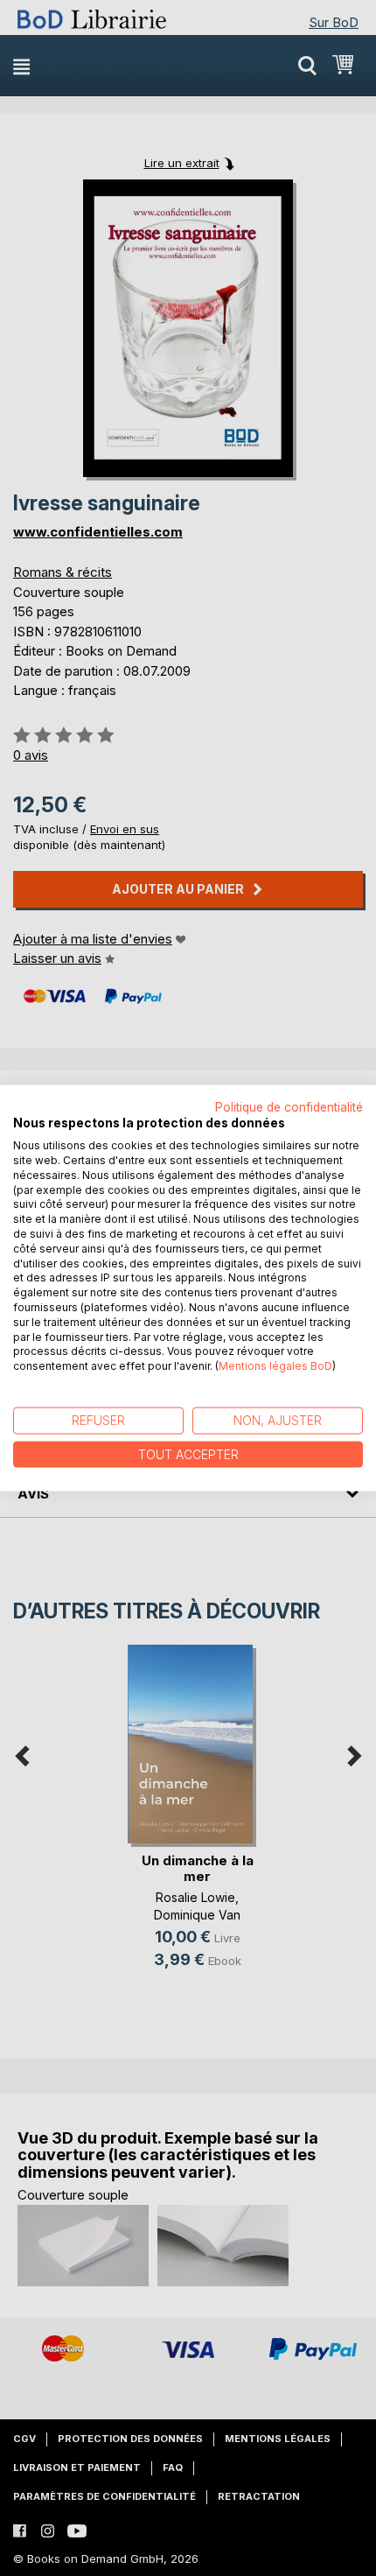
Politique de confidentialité (289, 1106)
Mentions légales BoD (275, 1366)
